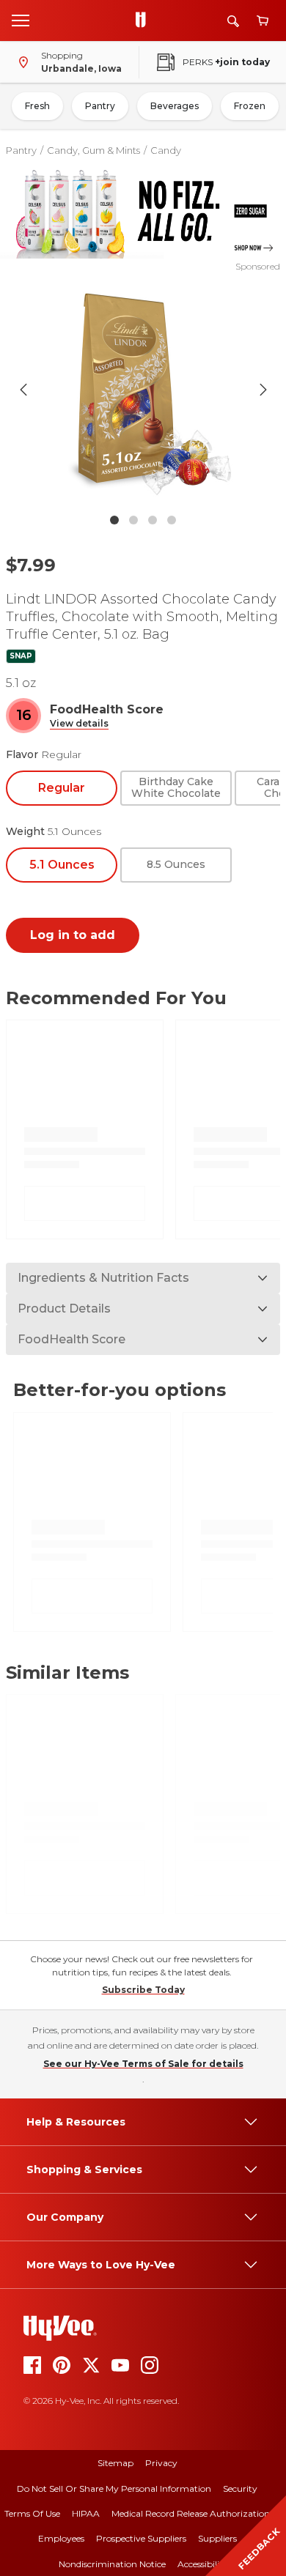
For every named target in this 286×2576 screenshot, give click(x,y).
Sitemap (115, 2463)
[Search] (233, 21)
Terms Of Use (32, 2513)
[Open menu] (21, 20)
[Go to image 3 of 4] (153, 520)
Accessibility (203, 2564)
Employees (61, 2538)
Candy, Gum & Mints (93, 150)
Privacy (161, 2463)
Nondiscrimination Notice (112, 2564)
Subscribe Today (143, 1990)
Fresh (37, 106)
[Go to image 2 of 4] (133, 520)
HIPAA (86, 2513)
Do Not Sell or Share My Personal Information (114, 2488)
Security (240, 2488)
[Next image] (263, 390)
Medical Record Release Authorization (191, 2513)
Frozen (250, 106)
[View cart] (263, 21)
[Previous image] (23, 390)
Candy (166, 150)
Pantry (100, 106)
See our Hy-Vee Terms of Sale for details (143, 2064)
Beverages (175, 106)
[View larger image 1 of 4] (143, 390)
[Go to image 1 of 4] (114, 520)
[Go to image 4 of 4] (172, 520)
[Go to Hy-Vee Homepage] (144, 21)
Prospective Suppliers (141, 2538)
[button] (79, 724)
